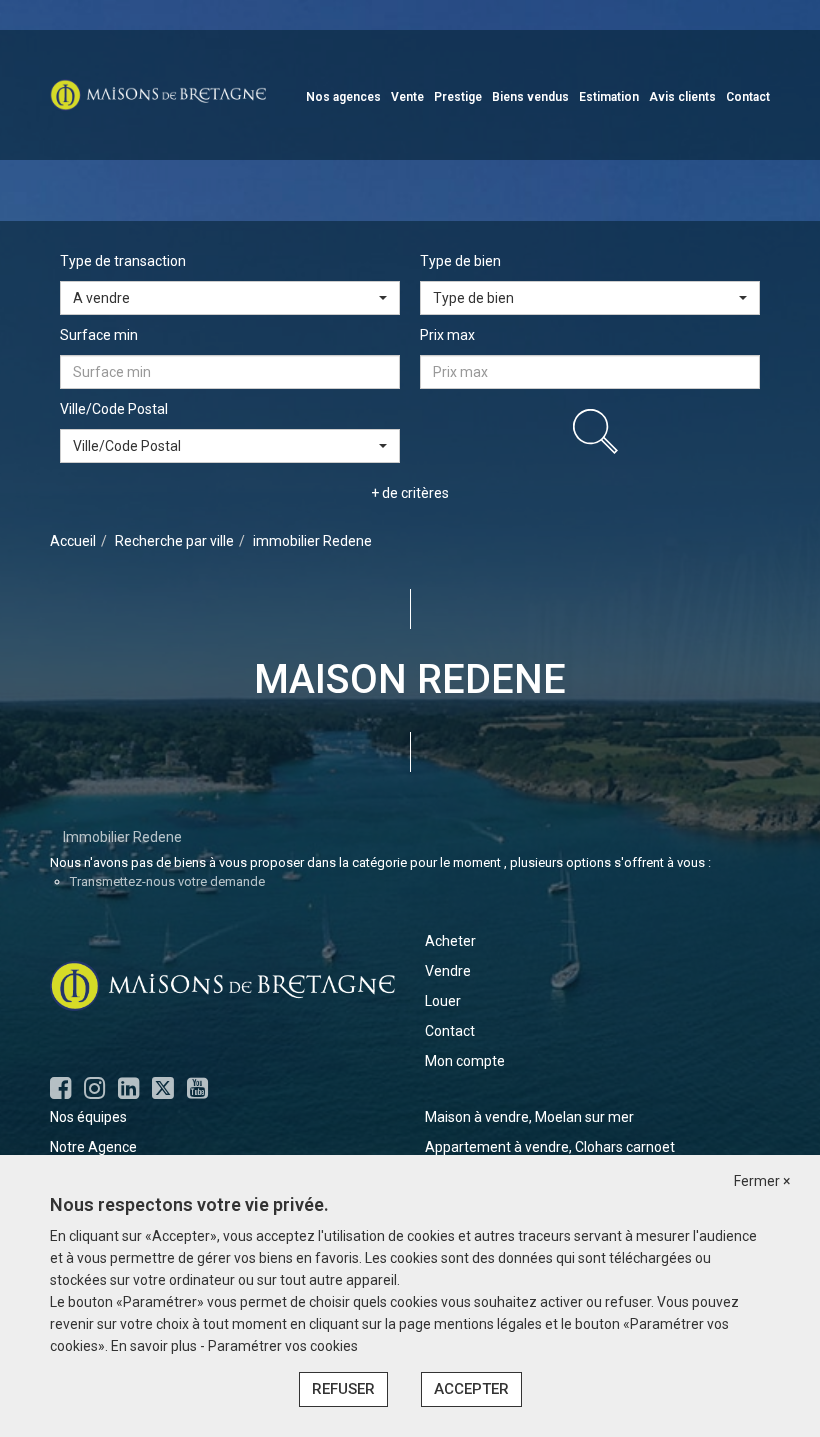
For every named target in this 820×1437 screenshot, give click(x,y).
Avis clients (682, 97)
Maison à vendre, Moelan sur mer (529, 1117)
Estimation (609, 97)
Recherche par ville (174, 541)
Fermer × (762, 1181)
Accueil (73, 541)
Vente (407, 97)
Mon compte (465, 1061)
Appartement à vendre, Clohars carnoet (550, 1147)
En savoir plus (155, 1346)
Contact (748, 97)
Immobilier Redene (122, 837)
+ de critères (410, 493)
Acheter (450, 941)
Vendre (448, 971)
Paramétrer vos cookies (283, 1346)
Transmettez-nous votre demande (167, 881)
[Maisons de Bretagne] (158, 94)
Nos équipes (88, 1117)
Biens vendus (530, 97)
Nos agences (343, 97)
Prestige (458, 97)
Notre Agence (93, 1147)
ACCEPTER (471, 1389)
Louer (443, 1001)
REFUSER (343, 1389)
